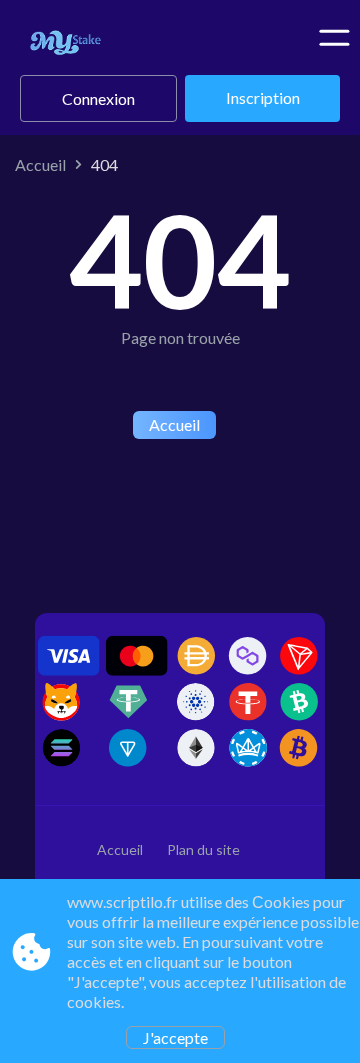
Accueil (40, 164)
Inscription (263, 97)
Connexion (98, 98)
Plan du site (203, 849)
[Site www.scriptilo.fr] (97, 45)
